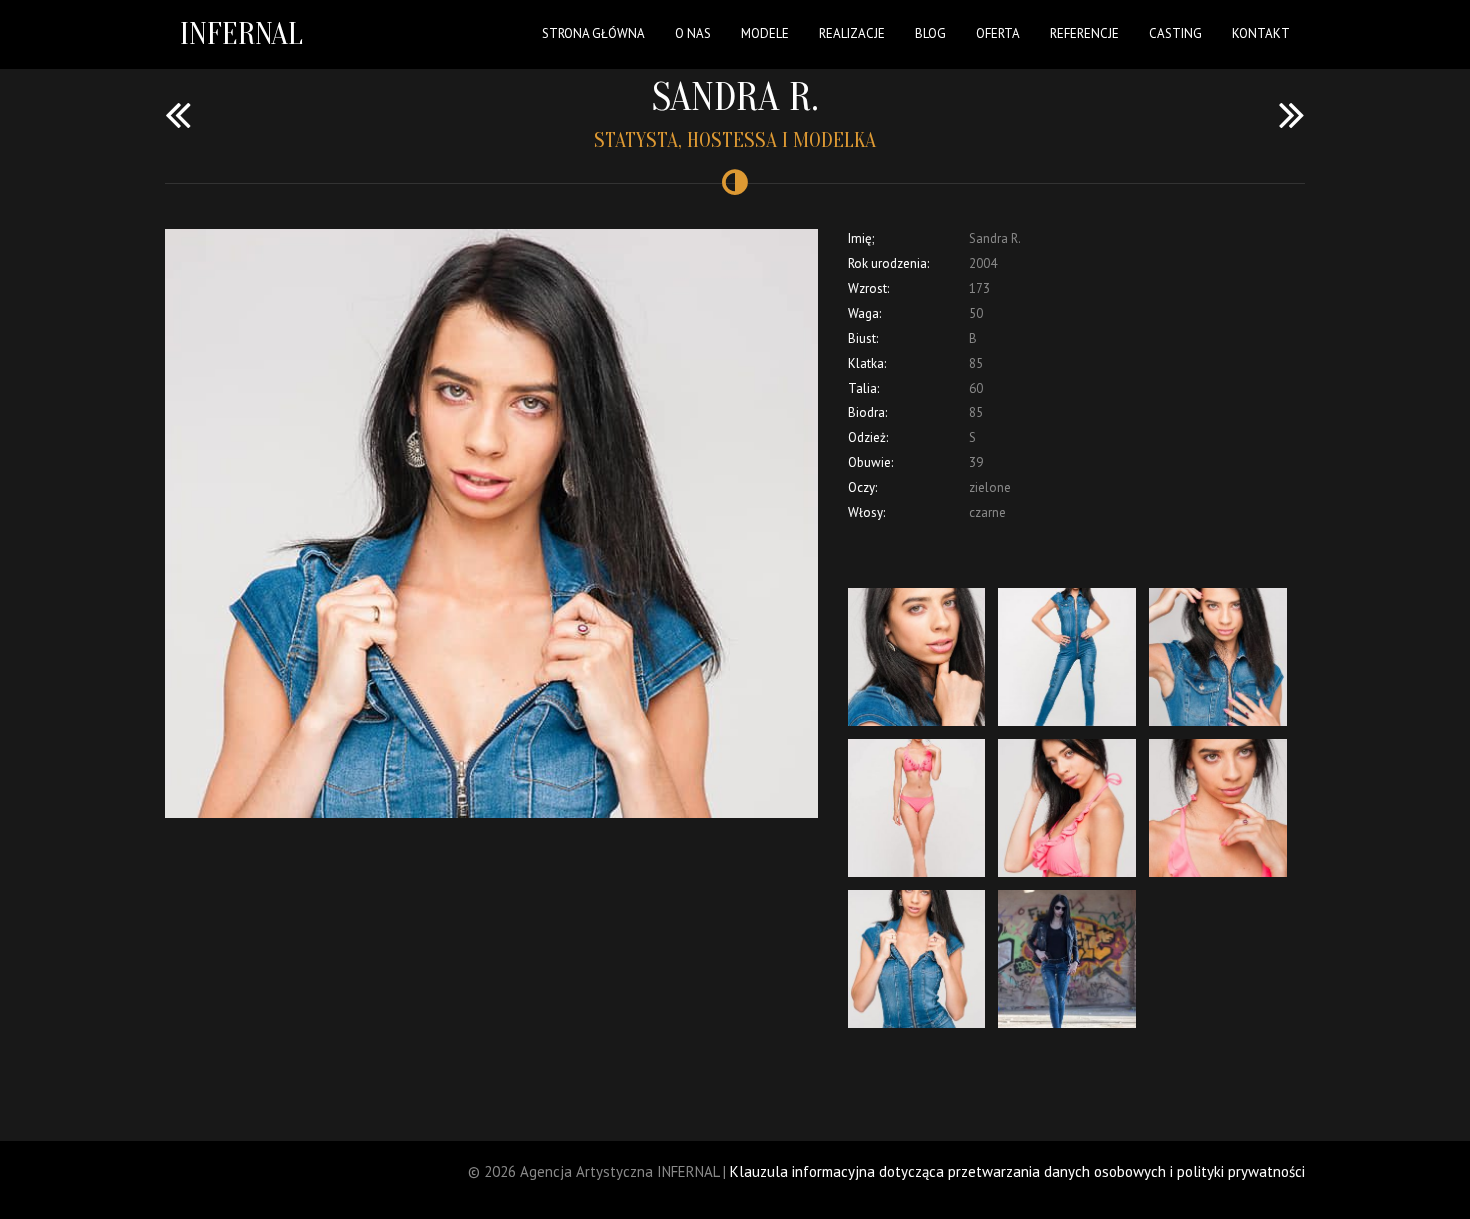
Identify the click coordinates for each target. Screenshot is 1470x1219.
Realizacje (852, 33)
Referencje (1084, 33)
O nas (693, 33)
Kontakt (1261, 33)
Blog (930, 33)
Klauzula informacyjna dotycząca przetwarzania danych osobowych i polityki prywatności (1017, 1171)
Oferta (998, 33)
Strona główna (593, 33)
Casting (1175, 33)
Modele (765, 33)
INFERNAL (241, 33)
